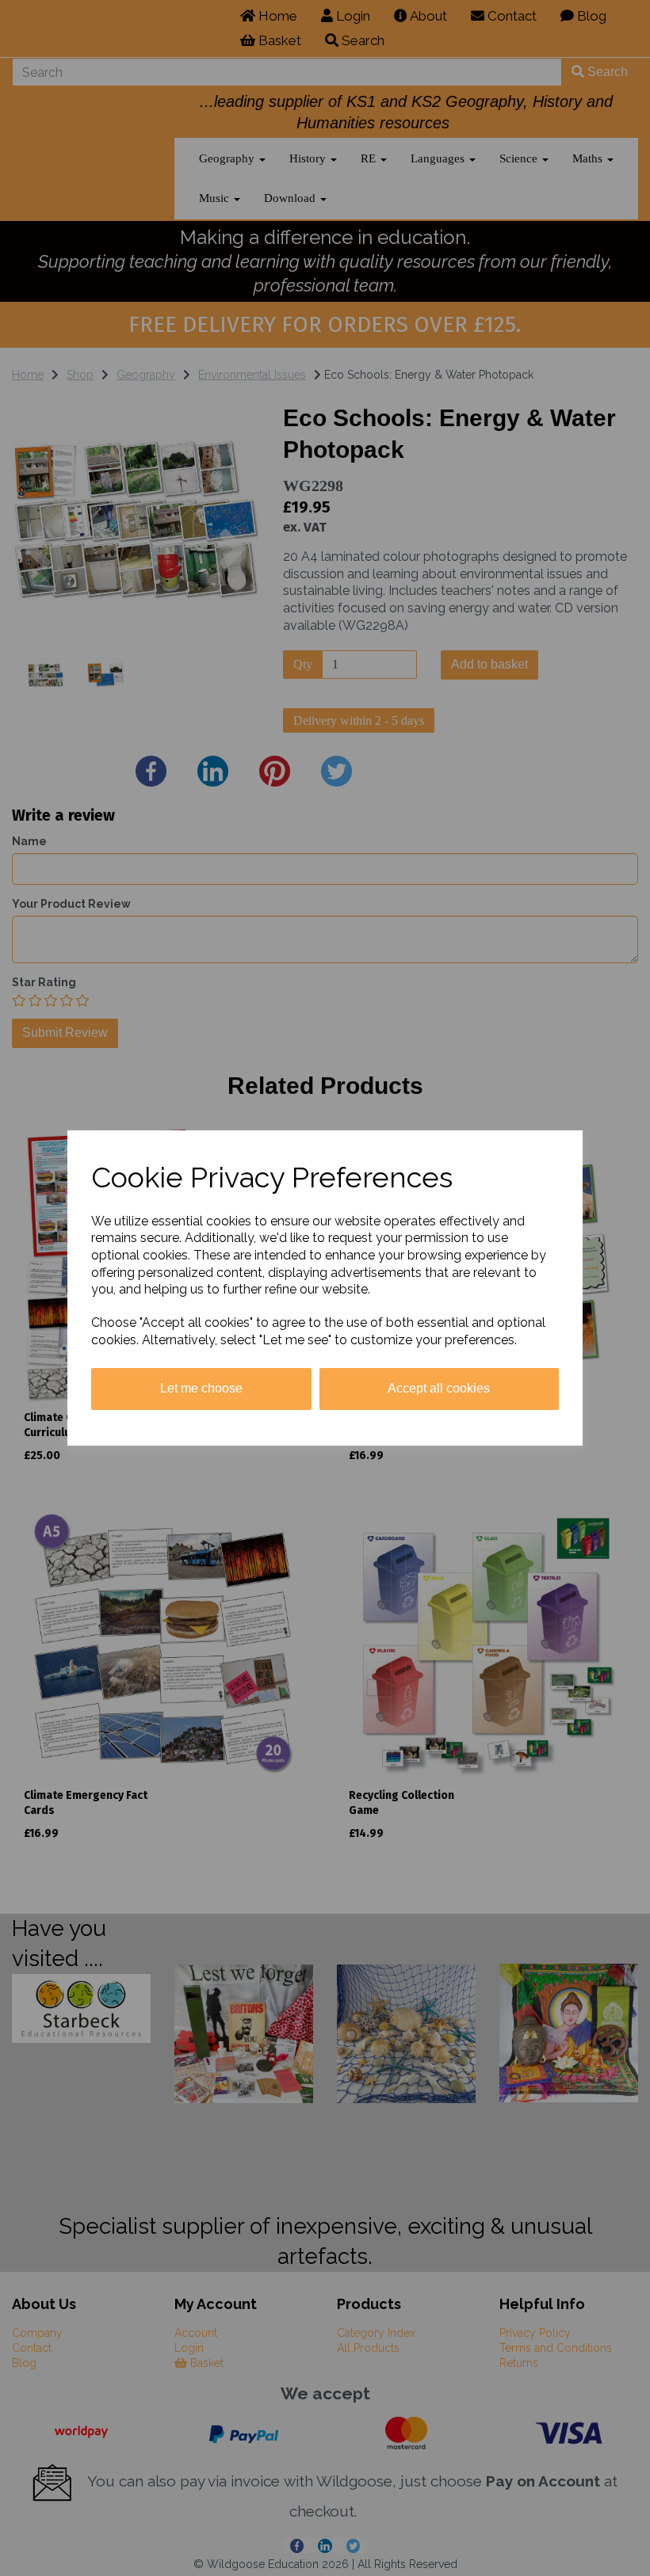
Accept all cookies (439, 1388)
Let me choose (201, 1388)
